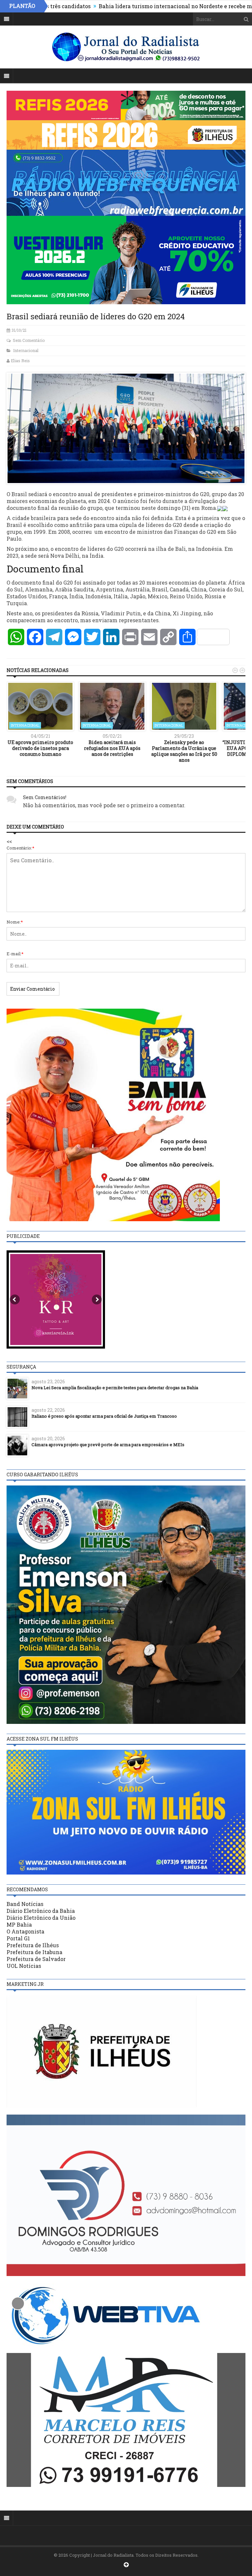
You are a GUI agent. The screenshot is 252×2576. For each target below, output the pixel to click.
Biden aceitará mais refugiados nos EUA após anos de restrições (112, 748)
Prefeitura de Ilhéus (33, 1945)
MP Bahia (19, 1924)
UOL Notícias (24, 1966)
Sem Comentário (29, 340)
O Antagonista (25, 1931)
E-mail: (15, 954)
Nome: (15, 922)
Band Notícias (25, 1904)
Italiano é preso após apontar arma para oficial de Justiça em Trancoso (104, 1416)
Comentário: (21, 848)
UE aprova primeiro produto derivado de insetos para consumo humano (40, 748)
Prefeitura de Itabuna (34, 1952)
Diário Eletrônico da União (41, 1918)
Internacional (26, 350)
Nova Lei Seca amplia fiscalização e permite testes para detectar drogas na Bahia (115, 1388)
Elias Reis (20, 361)
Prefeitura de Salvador (36, 1959)
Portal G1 (18, 1938)
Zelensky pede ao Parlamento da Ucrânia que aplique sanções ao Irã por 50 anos (184, 751)
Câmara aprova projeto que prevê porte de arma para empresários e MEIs (108, 1445)
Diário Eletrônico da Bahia (41, 1911)
